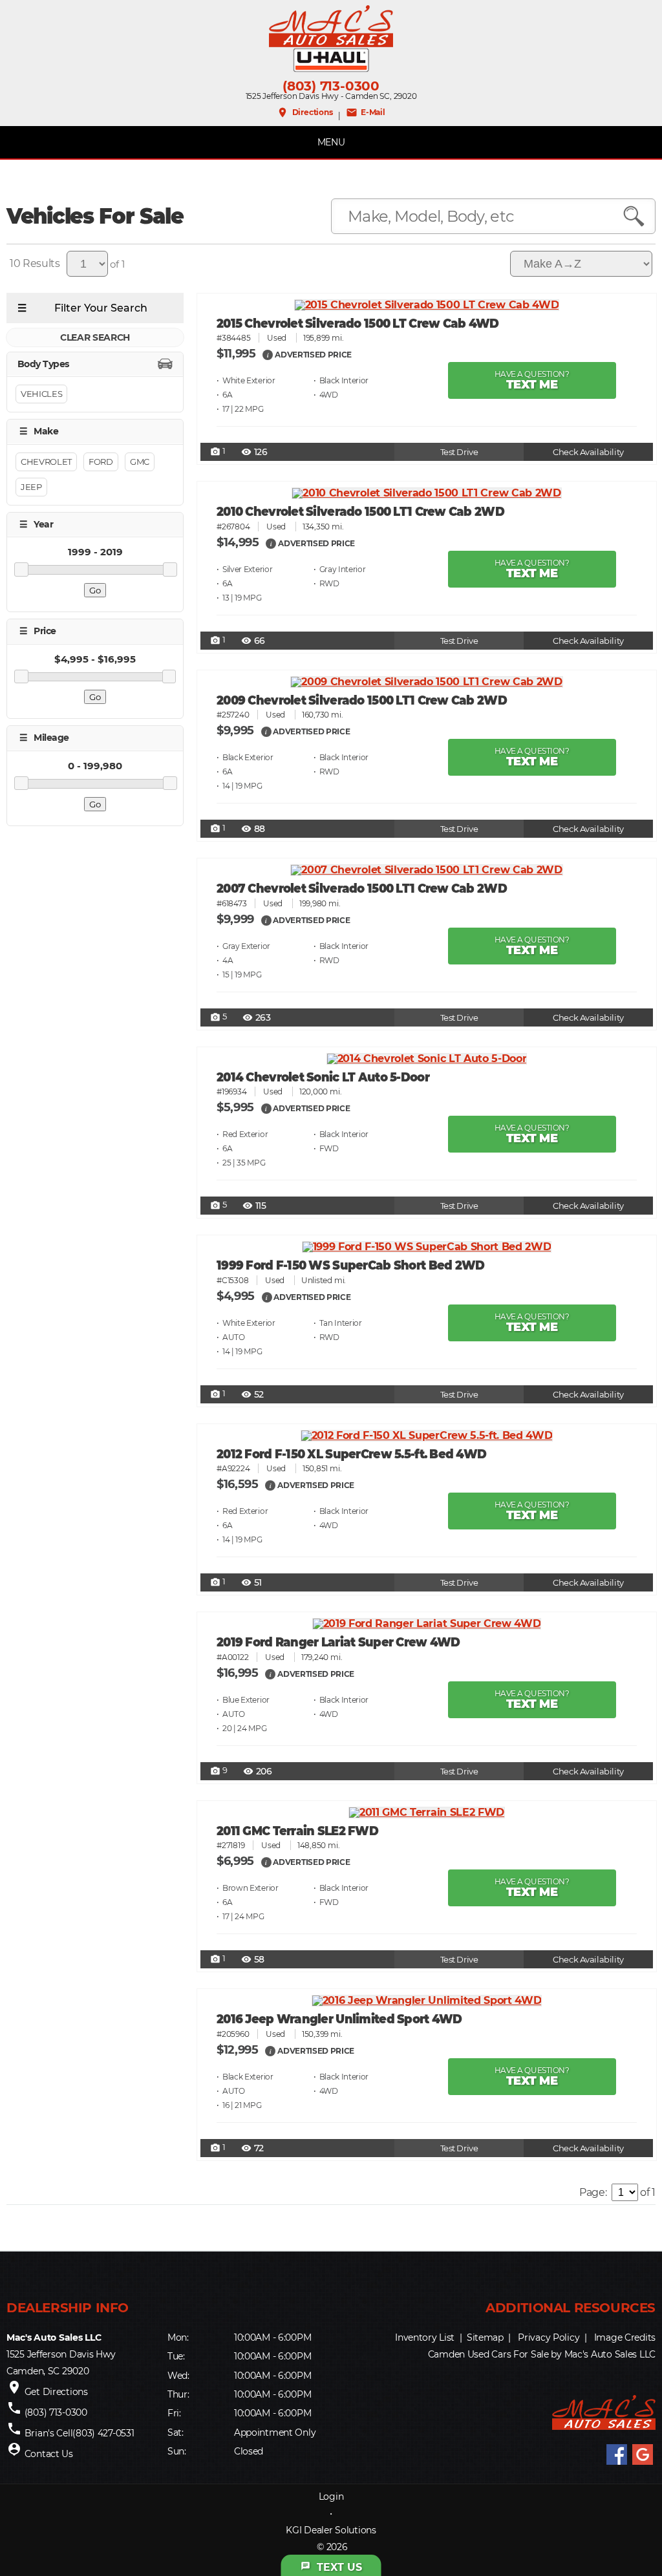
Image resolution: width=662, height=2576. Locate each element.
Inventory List (425, 2337)
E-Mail (366, 112)
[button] (268, 354)
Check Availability (588, 452)
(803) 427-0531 (103, 2433)
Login (331, 2496)
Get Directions (56, 2392)
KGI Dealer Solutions (331, 2530)
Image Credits (625, 2337)
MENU (331, 142)
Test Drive (459, 452)
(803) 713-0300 (331, 86)
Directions (304, 112)
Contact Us (49, 2454)
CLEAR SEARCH (95, 337)
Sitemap (485, 2337)
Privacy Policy (549, 2337)
